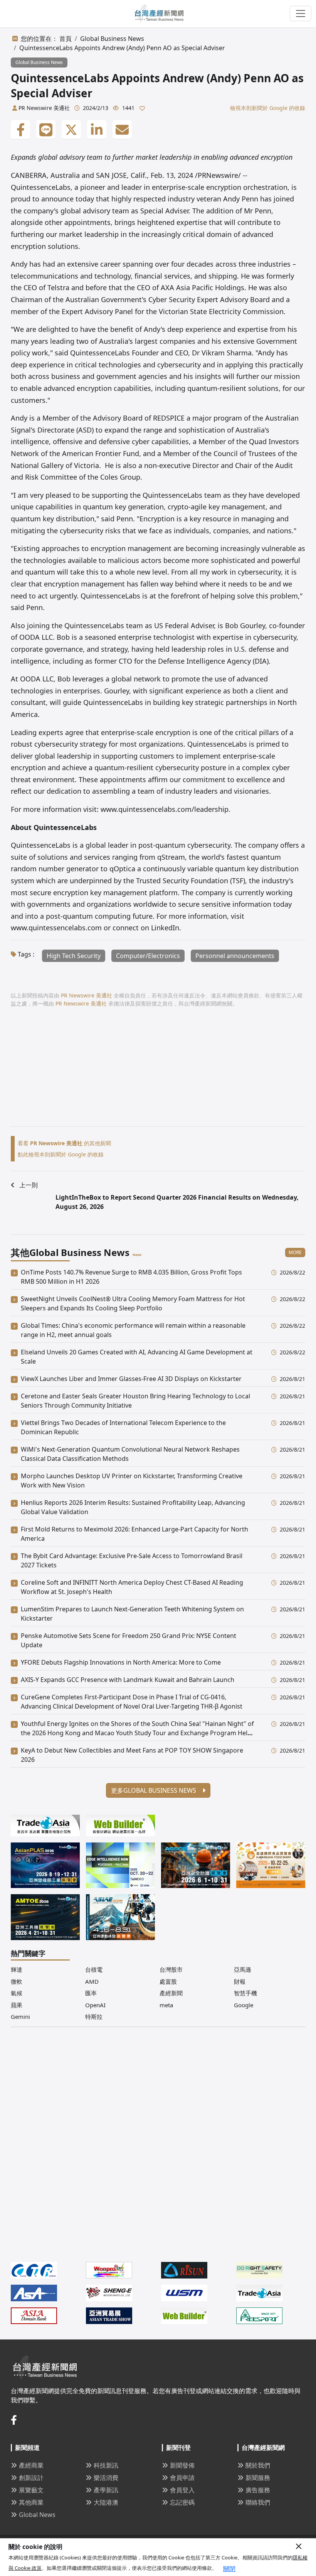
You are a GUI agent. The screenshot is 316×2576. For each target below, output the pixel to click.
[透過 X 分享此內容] (71, 130)
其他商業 (31, 2502)
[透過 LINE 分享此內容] (46, 130)
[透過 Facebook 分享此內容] (20, 130)
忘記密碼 (182, 2502)
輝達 (17, 1969)
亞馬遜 (243, 1969)
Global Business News (112, 39)
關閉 (229, 2569)
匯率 (91, 1993)
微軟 (17, 1981)
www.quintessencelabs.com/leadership (165, 809)
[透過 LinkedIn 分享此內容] (97, 130)
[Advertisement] (158, 1072)
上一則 (29, 1185)
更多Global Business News (154, 1790)
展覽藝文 (31, 2490)
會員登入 (182, 2490)
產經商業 (31, 2465)
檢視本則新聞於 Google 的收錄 (268, 108)
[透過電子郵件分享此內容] (122, 130)
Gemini (20, 2017)
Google (244, 2005)
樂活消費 (106, 2478)
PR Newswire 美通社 (44, 108)
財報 (240, 1981)
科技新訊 (106, 2465)
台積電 (94, 1969)
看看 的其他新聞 (64, 1143)
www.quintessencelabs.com (56, 928)
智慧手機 (245, 1993)
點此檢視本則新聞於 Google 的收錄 (61, 1154)
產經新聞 (171, 1993)
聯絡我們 (258, 2502)
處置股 (168, 1981)
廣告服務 (258, 2490)
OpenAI (95, 2005)
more (295, 1252)
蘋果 (17, 2005)
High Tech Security (74, 956)
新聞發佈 (182, 2465)
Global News (37, 2515)
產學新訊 (106, 2490)
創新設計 (31, 2478)
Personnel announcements (235, 956)
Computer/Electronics (148, 956)
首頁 (66, 39)
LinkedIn (165, 928)
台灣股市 (171, 1969)
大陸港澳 (106, 2502)
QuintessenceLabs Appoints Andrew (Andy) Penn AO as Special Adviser (122, 48)
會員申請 (182, 2478)
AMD (92, 1981)
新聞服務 (258, 2478)
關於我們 (258, 2465)
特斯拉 (94, 2017)
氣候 (17, 1993)
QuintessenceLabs (41, 845)
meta (166, 2005)
